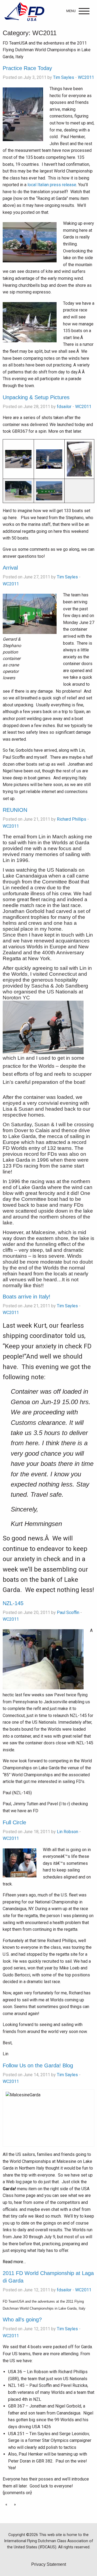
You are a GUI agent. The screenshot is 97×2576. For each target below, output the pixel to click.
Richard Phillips (72, 819)
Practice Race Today (27, 68)
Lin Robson (67, 1832)
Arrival (10, 568)
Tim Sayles (64, 77)
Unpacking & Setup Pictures (36, 397)
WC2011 (86, 77)
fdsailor (64, 407)
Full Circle (14, 1822)
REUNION (15, 810)
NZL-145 (13, 1603)
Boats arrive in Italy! (27, 1297)
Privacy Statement (49, 2564)
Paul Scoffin (68, 1612)
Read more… (14, 2262)
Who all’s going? (22, 2320)
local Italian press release (52, 185)
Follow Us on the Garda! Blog (38, 2065)
